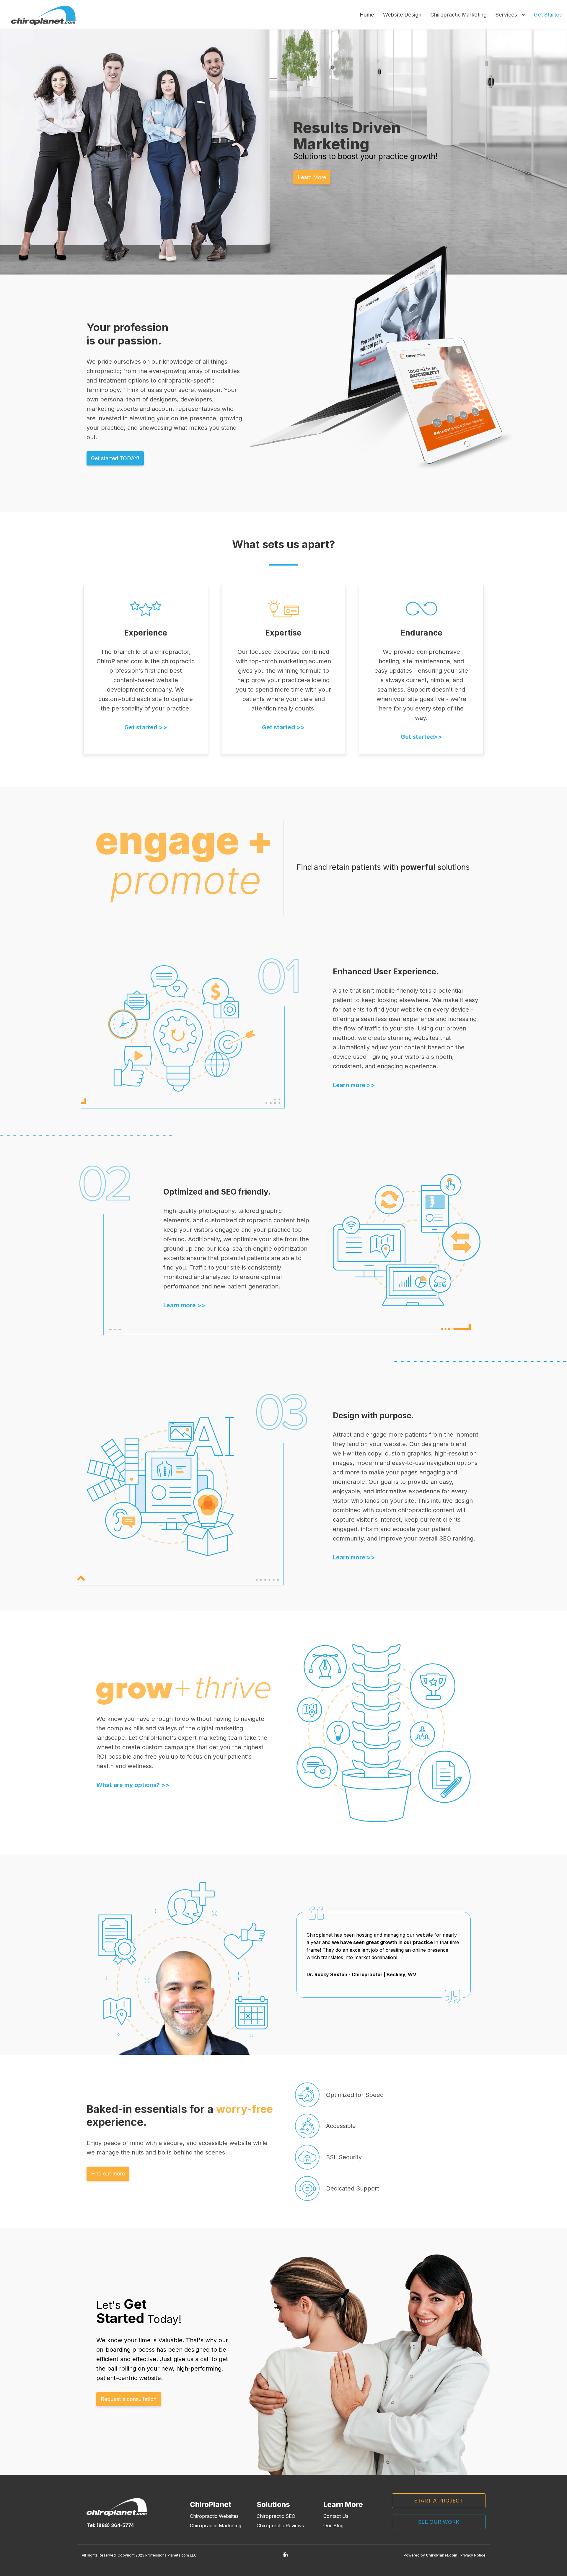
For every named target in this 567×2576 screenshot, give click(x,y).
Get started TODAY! (115, 458)
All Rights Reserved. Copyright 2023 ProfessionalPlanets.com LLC (139, 2555)
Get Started (548, 15)
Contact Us (336, 2516)
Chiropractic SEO (276, 2516)
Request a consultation (129, 2399)
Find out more (108, 2174)
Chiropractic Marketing (458, 15)
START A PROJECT (439, 2501)
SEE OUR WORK (439, 2522)
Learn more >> (184, 1305)
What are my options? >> (133, 1785)
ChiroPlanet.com (442, 2555)
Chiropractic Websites (214, 2516)
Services (507, 15)
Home (367, 15)
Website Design (402, 15)
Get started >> (146, 727)
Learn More (312, 177)
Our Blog (333, 2526)
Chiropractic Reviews (280, 2526)
